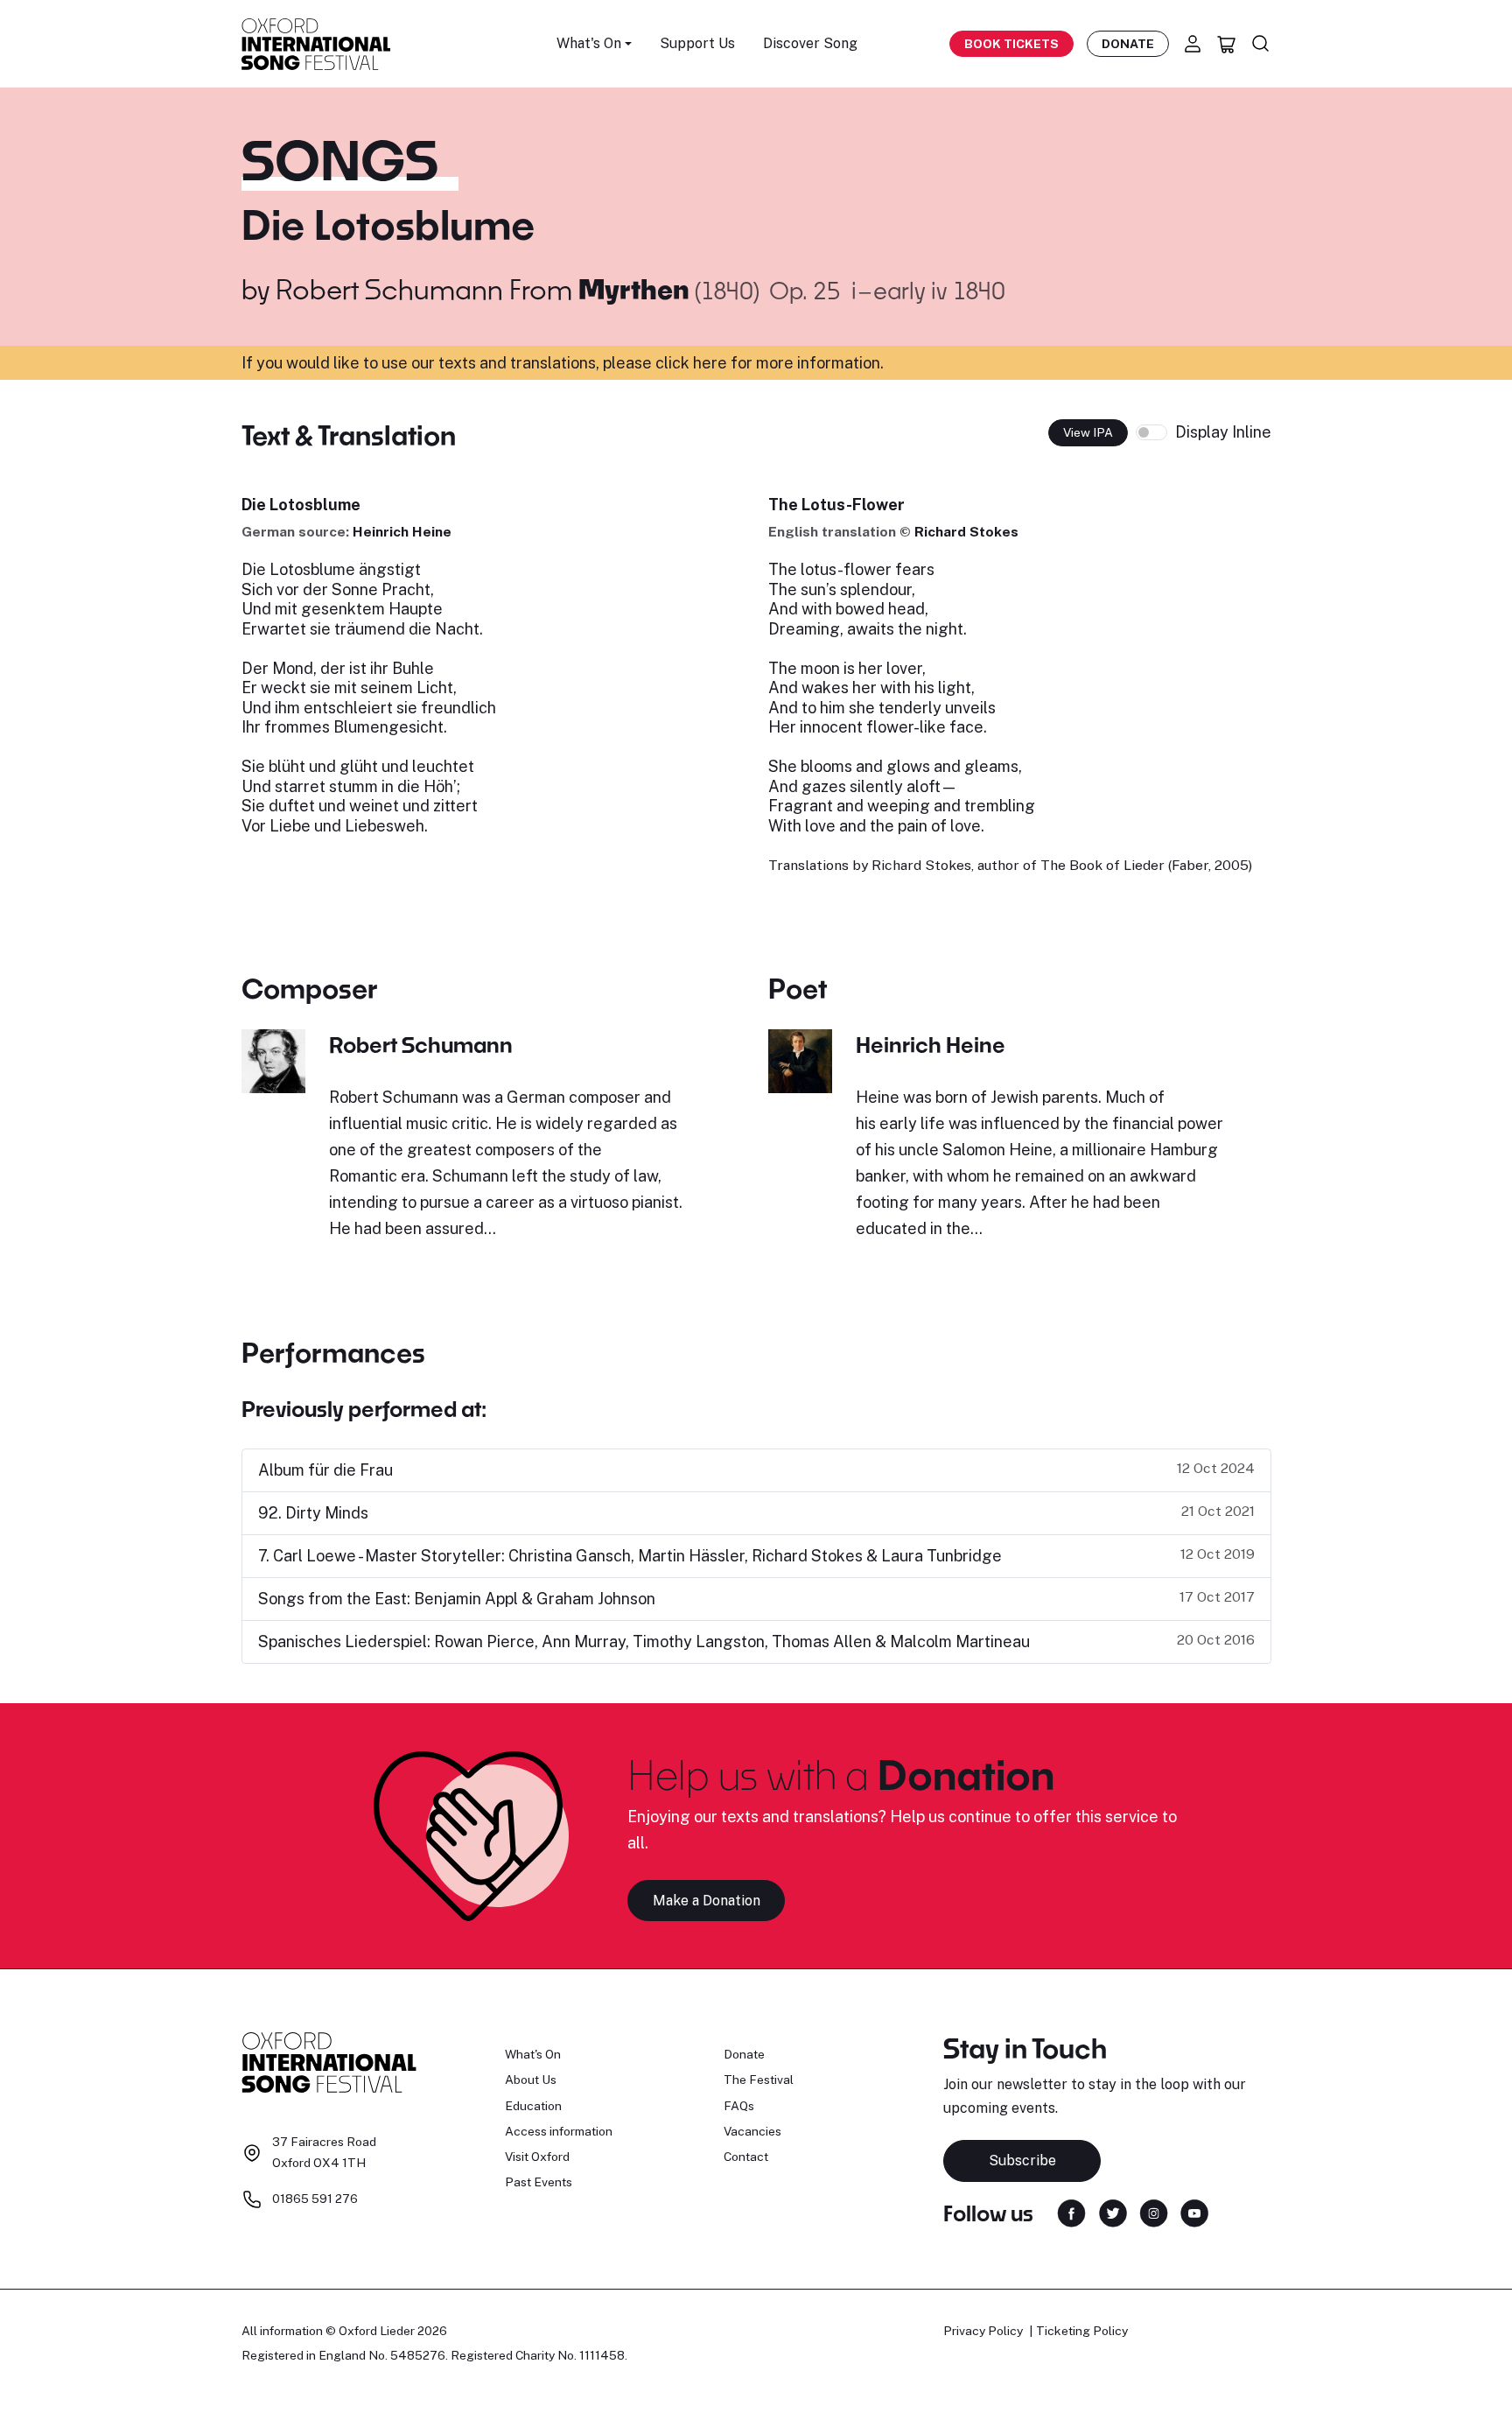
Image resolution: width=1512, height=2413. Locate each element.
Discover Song (810, 43)
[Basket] (1227, 44)
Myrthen (637, 289)
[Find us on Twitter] (1113, 2212)
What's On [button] (589, 43)
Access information (559, 2131)
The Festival (759, 2080)
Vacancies (752, 2131)
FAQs (739, 2106)
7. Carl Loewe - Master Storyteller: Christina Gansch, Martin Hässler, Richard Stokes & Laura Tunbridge (630, 1556)
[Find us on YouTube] (1194, 2212)
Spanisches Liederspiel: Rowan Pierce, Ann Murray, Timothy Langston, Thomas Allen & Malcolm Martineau (644, 1641)
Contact (746, 2157)
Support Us (697, 43)
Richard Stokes (966, 532)
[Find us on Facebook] (1071, 2212)
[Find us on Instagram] (1154, 2212)
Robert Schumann (389, 289)
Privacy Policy (983, 2331)
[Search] (1261, 44)
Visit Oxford (537, 2157)
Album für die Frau (325, 1470)
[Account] (1193, 44)
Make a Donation (707, 1901)
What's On (533, 2054)
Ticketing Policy (1082, 2331)
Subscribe (1022, 2160)
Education (533, 2106)
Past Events (539, 2182)
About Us (531, 2080)
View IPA (1088, 432)
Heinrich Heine (402, 532)
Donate (1128, 44)
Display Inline (1223, 432)
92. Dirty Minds (313, 1513)
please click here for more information (742, 363)
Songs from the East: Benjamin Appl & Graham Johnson (457, 1599)
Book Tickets (1011, 44)
